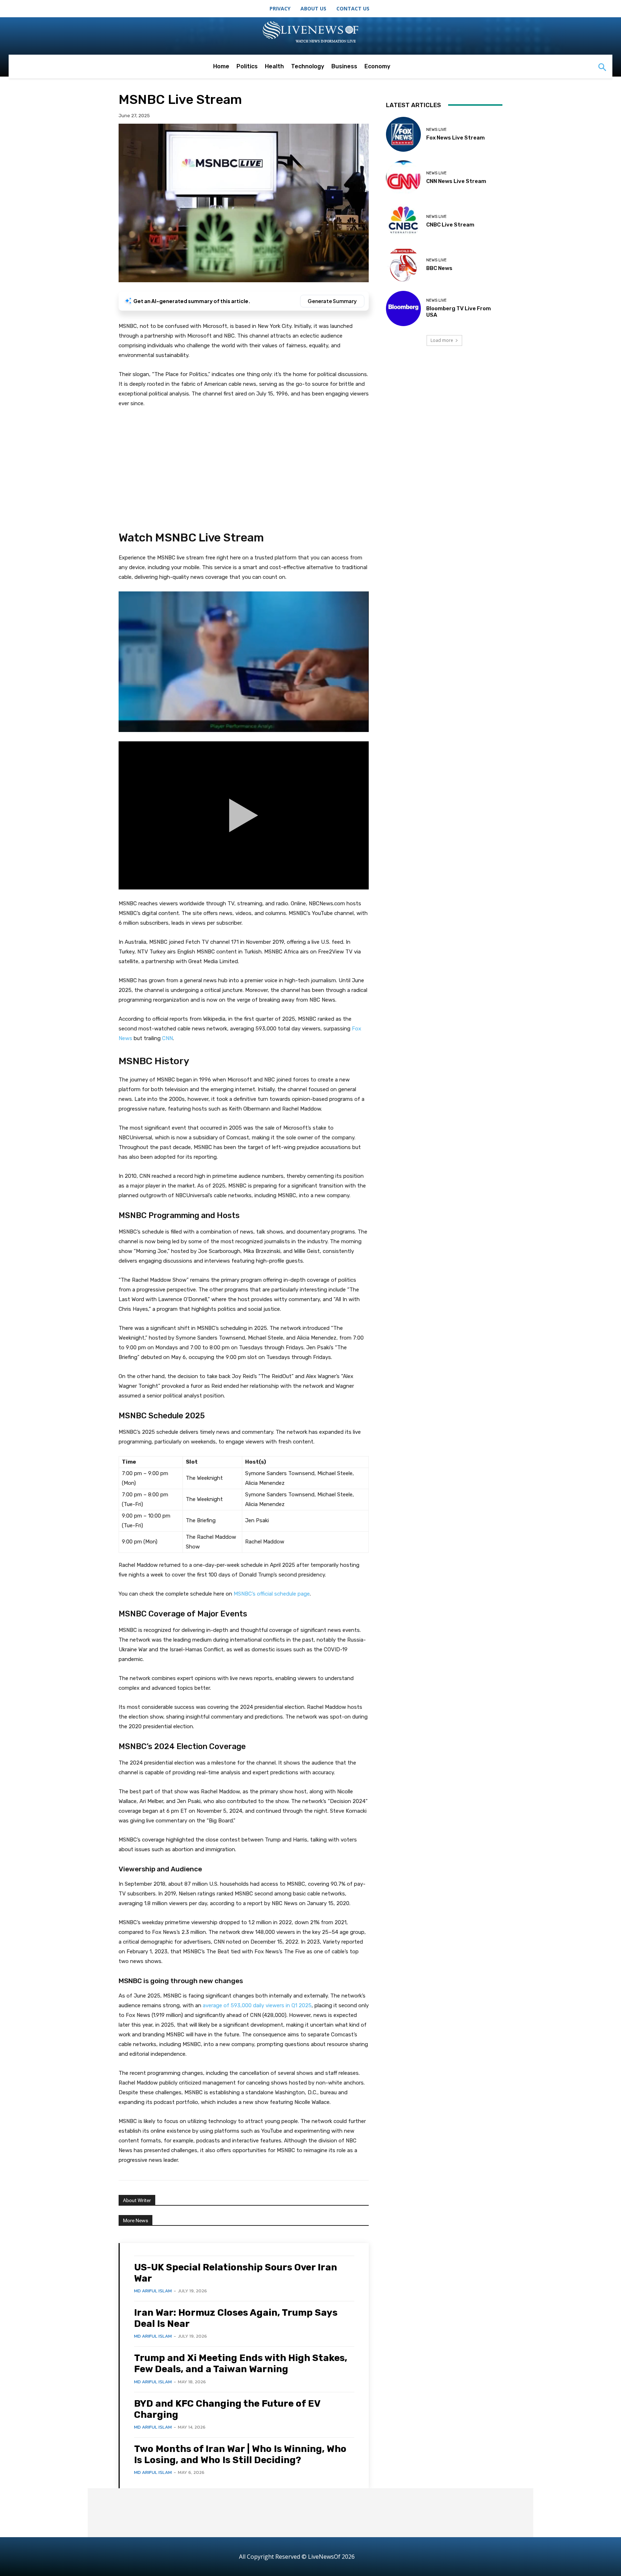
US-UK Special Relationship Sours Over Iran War (236, 2273)
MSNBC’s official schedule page (272, 1594)
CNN (167, 1038)
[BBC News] (403, 265)
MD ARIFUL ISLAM (153, 2291)
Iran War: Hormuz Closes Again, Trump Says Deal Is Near (236, 2318)
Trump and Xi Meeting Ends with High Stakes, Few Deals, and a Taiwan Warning (241, 2364)
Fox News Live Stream (456, 138)
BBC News (439, 268)
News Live (436, 130)
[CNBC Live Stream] (403, 221)
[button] (602, 68)
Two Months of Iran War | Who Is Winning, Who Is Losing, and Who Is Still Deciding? (240, 2454)
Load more (442, 340)
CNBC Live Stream (450, 225)
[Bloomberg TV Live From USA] (403, 308)
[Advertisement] (244, 468)
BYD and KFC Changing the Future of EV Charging (227, 2409)
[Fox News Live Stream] (403, 134)
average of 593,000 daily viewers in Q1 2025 (257, 2005)
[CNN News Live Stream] (403, 178)
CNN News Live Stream (456, 181)
